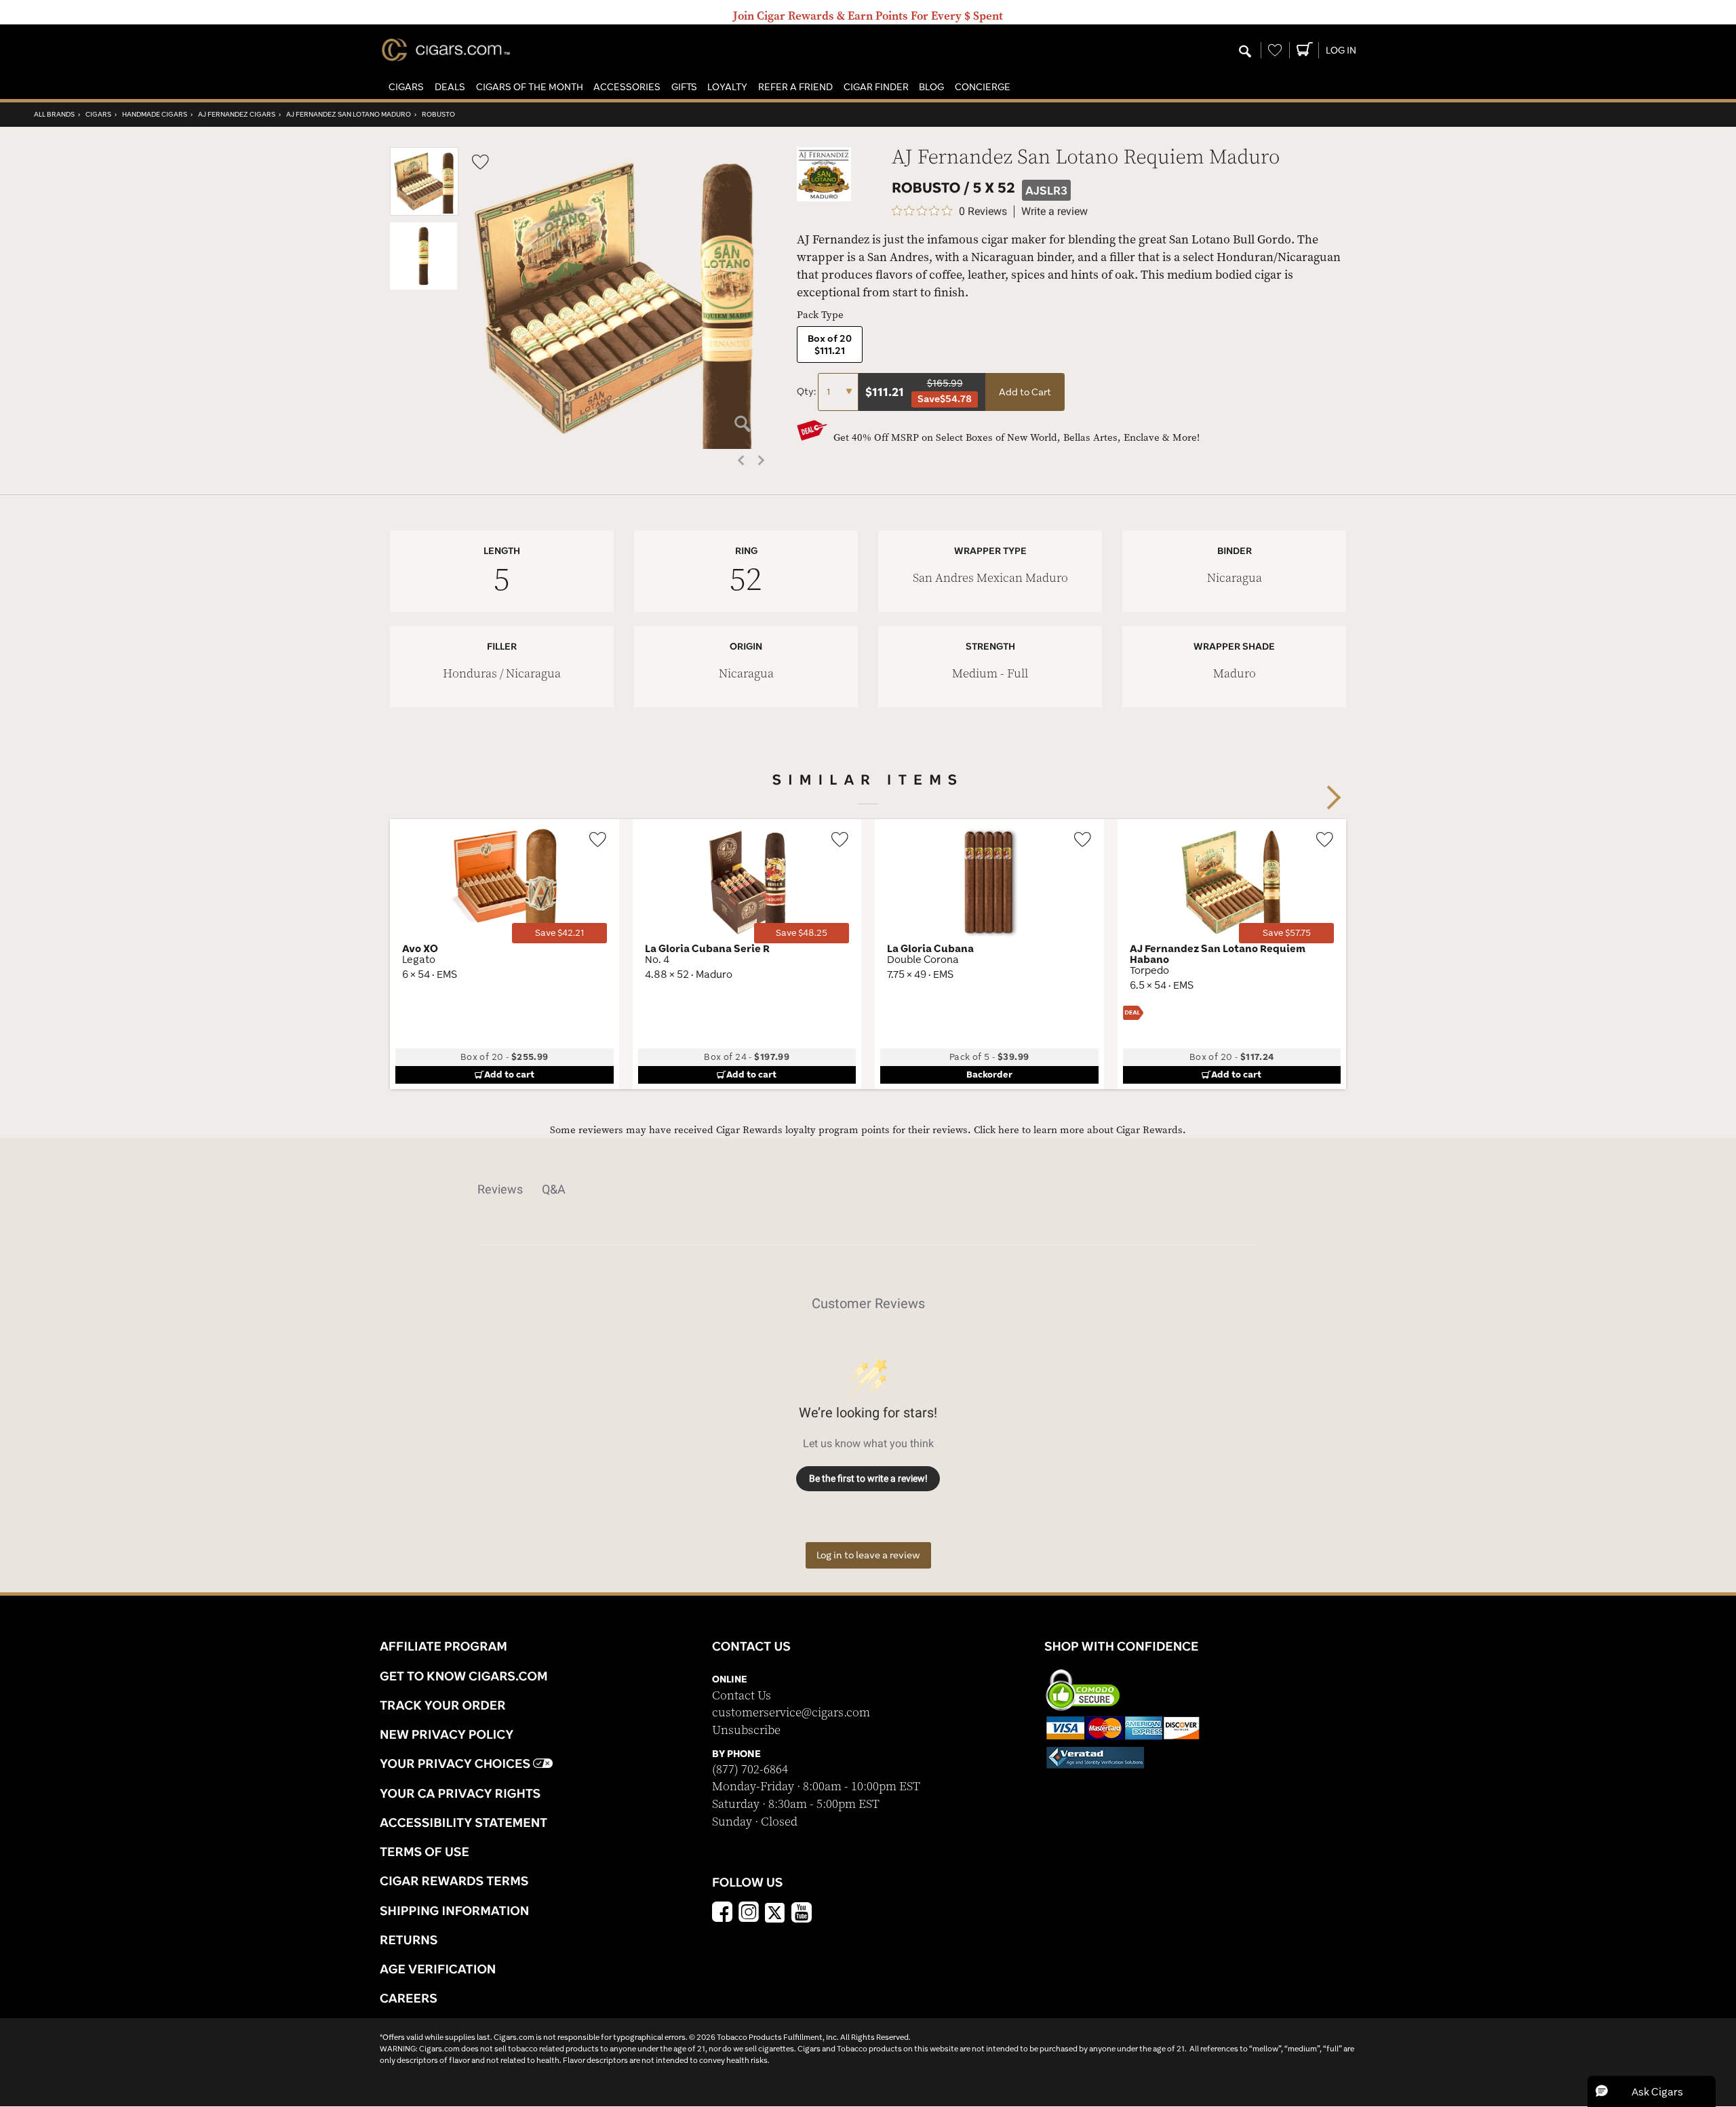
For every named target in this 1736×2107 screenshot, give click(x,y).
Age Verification (438, 1969)
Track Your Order (443, 1705)
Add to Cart (1025, 392)
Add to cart (509, 1074)
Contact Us (742, 1696)
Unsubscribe (746, 1730)
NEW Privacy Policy (447, 1734)
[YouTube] (802, 1914)
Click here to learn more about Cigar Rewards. (1080, 1130)
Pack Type (820, 315)
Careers (409, 1998)
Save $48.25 (802, 933)
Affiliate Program (443, 1646)
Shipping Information (454, 1910)
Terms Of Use (425, 1851)
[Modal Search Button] (1245, 52)
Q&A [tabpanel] (554, 1189)
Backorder (989, 1074)
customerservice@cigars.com (791, 1713)
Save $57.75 (1287, 933)
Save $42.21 (559, 933)
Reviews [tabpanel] (500, 1189)
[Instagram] (749, 1914)
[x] (775, 1912)
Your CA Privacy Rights (460, 1793)
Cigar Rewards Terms (454, 1880)
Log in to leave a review (868, 1555)
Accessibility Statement (463, 1822)
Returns (409, 1939)
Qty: (807, 391)
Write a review (1054, 212)
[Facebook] (722, 1914)
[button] (406, 87)
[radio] (830, 344)
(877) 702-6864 (750, 1770)
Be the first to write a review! (868, 1478)
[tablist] (868, 1189)
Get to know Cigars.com (464, 1676)
